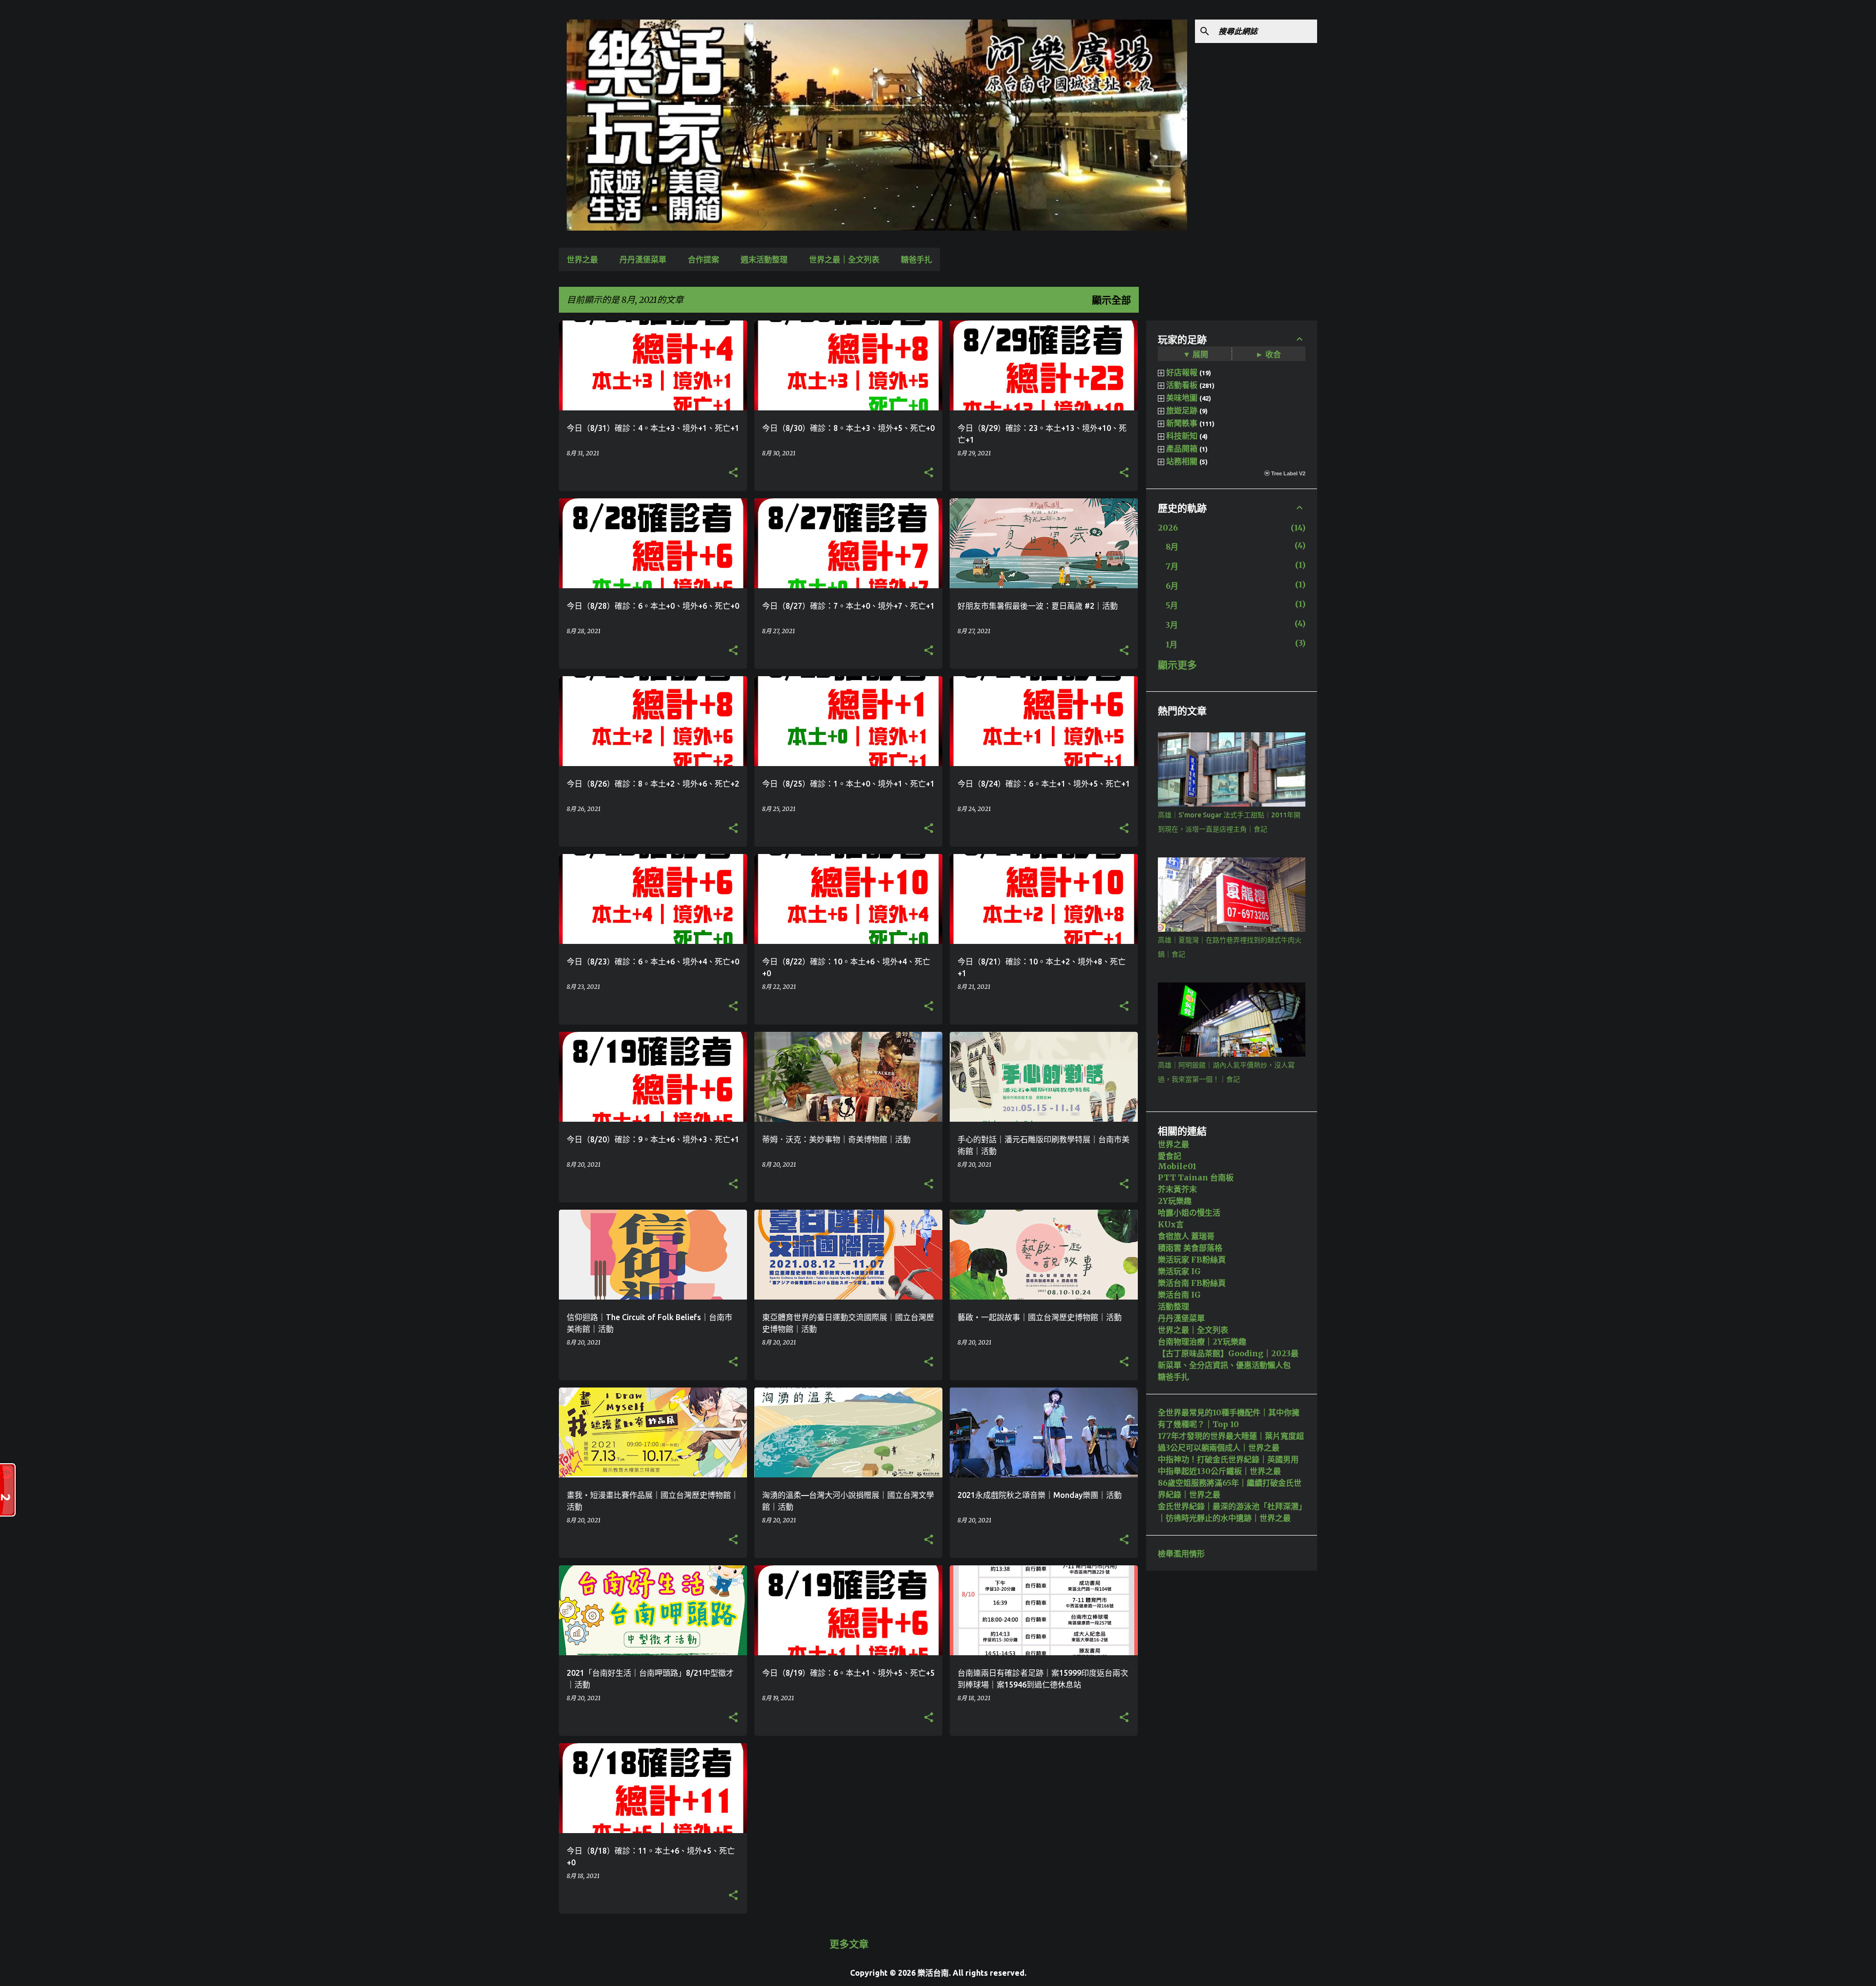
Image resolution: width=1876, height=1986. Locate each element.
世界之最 (582, 259)
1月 (1172, 644)
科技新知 (1182, 436)
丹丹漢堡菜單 (643, 259)
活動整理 (1173, 1306)
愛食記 (1170, 1156)
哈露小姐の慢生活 (1189, 1213)
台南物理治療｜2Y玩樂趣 (1202, 1342)
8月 (1172, 547)
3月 (1172, 625)
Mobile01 (1177, 1166)
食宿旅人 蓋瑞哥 (1186, 1236)
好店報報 (1182, 372)
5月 (1172, 605)
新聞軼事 (1182, 423)
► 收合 (1268, 354)
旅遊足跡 (1182, 410)
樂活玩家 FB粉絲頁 (1192, 1260)
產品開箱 (1182, 448)
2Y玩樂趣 (1175, 1201)
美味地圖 (1182, 398)
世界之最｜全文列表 (844, 259)
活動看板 (1182, 385)
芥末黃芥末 (1177, 1189)
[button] (733, 473)
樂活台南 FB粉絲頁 (1192, 1283)
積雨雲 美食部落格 (1190, 1248)
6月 (1172, 586)
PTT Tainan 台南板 (1196, 1177)
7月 (1172, 566)
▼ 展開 (1195, 354)
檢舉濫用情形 (1181, 1554)
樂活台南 (933, 1973)
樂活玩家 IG (1179, 1271)
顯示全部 (1111, 300)
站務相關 (1182, 461)
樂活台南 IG (1179, 1295)
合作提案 (703, 259)
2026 (1168, 528)
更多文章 (849, 1944)
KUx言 (1171, 1224)
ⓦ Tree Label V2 (1285, 473)
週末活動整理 (764, 259)
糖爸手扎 (917, 259)
